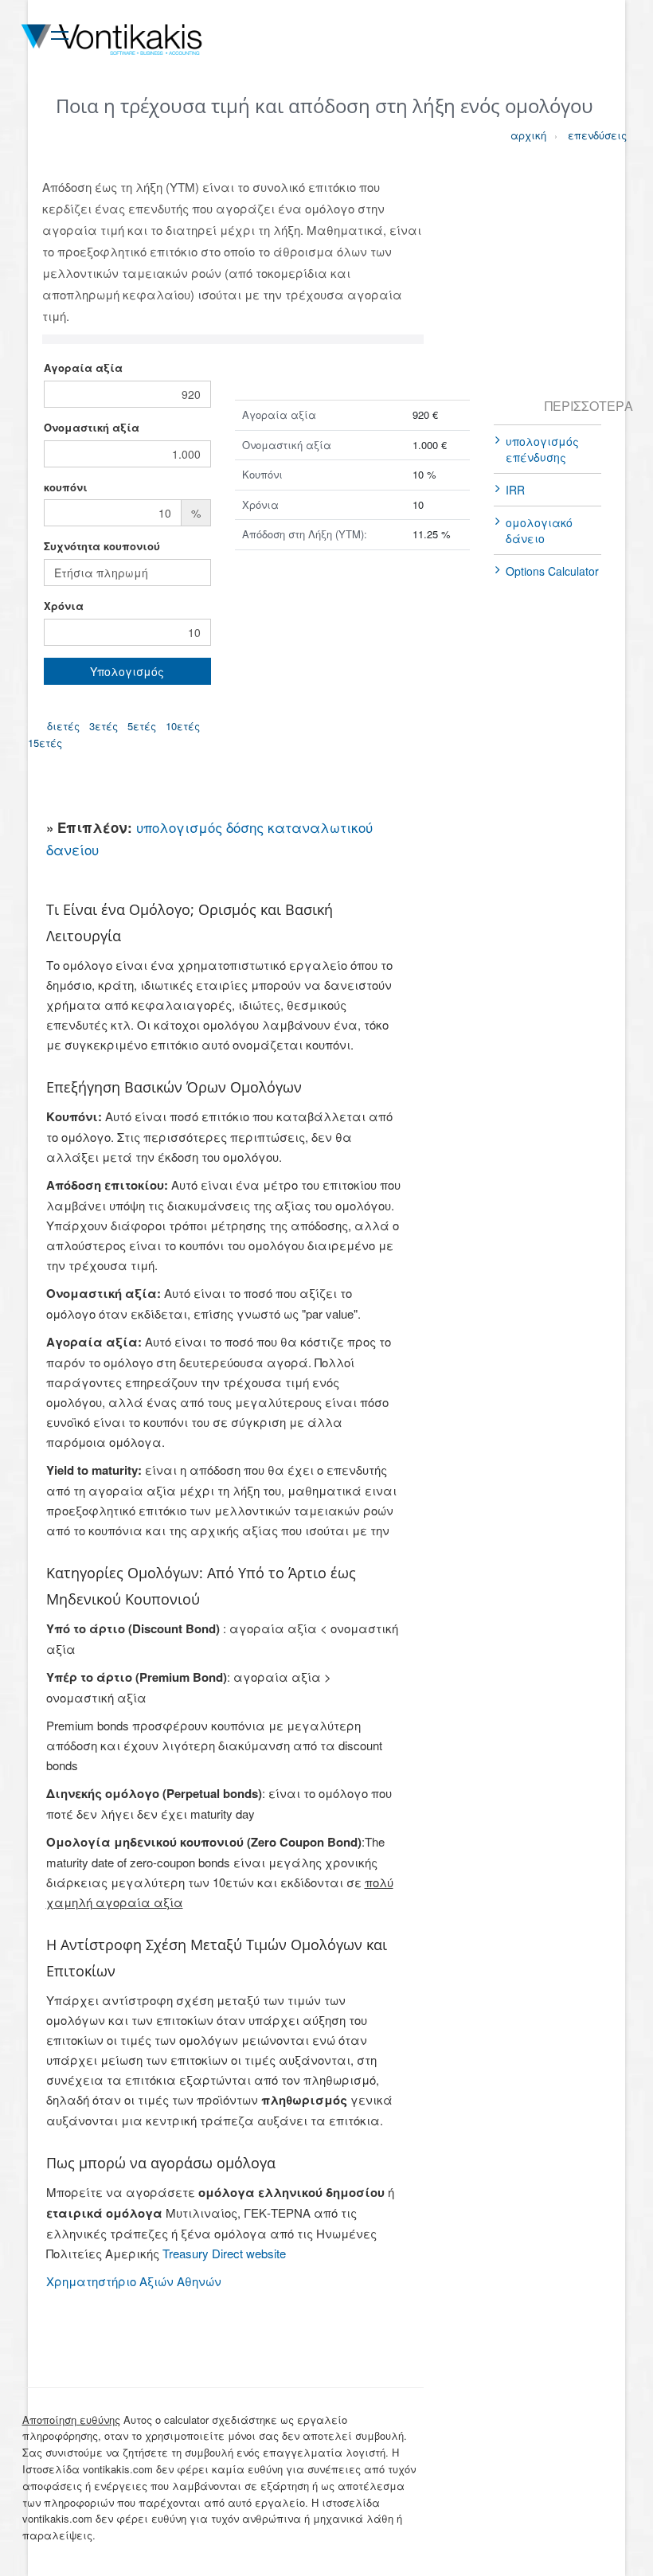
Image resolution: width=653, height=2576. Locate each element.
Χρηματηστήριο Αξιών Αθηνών (134, 2281)
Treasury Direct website (224, 2253)
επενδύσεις (584, 135)
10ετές (183, 726)
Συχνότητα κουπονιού (102, 546)
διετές (63, 726)
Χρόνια (64, 606)
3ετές (104, 726)
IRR (515, 490)
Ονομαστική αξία (92, 427)
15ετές (45, 743)
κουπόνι (66, 487)
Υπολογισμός (127, 671)
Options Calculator (552, 571)
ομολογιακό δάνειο (539, 530)
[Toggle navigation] (59, 33)
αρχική (526, 135)
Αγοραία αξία (83, 367)
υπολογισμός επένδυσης (542, 449)
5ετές (142, 726)
